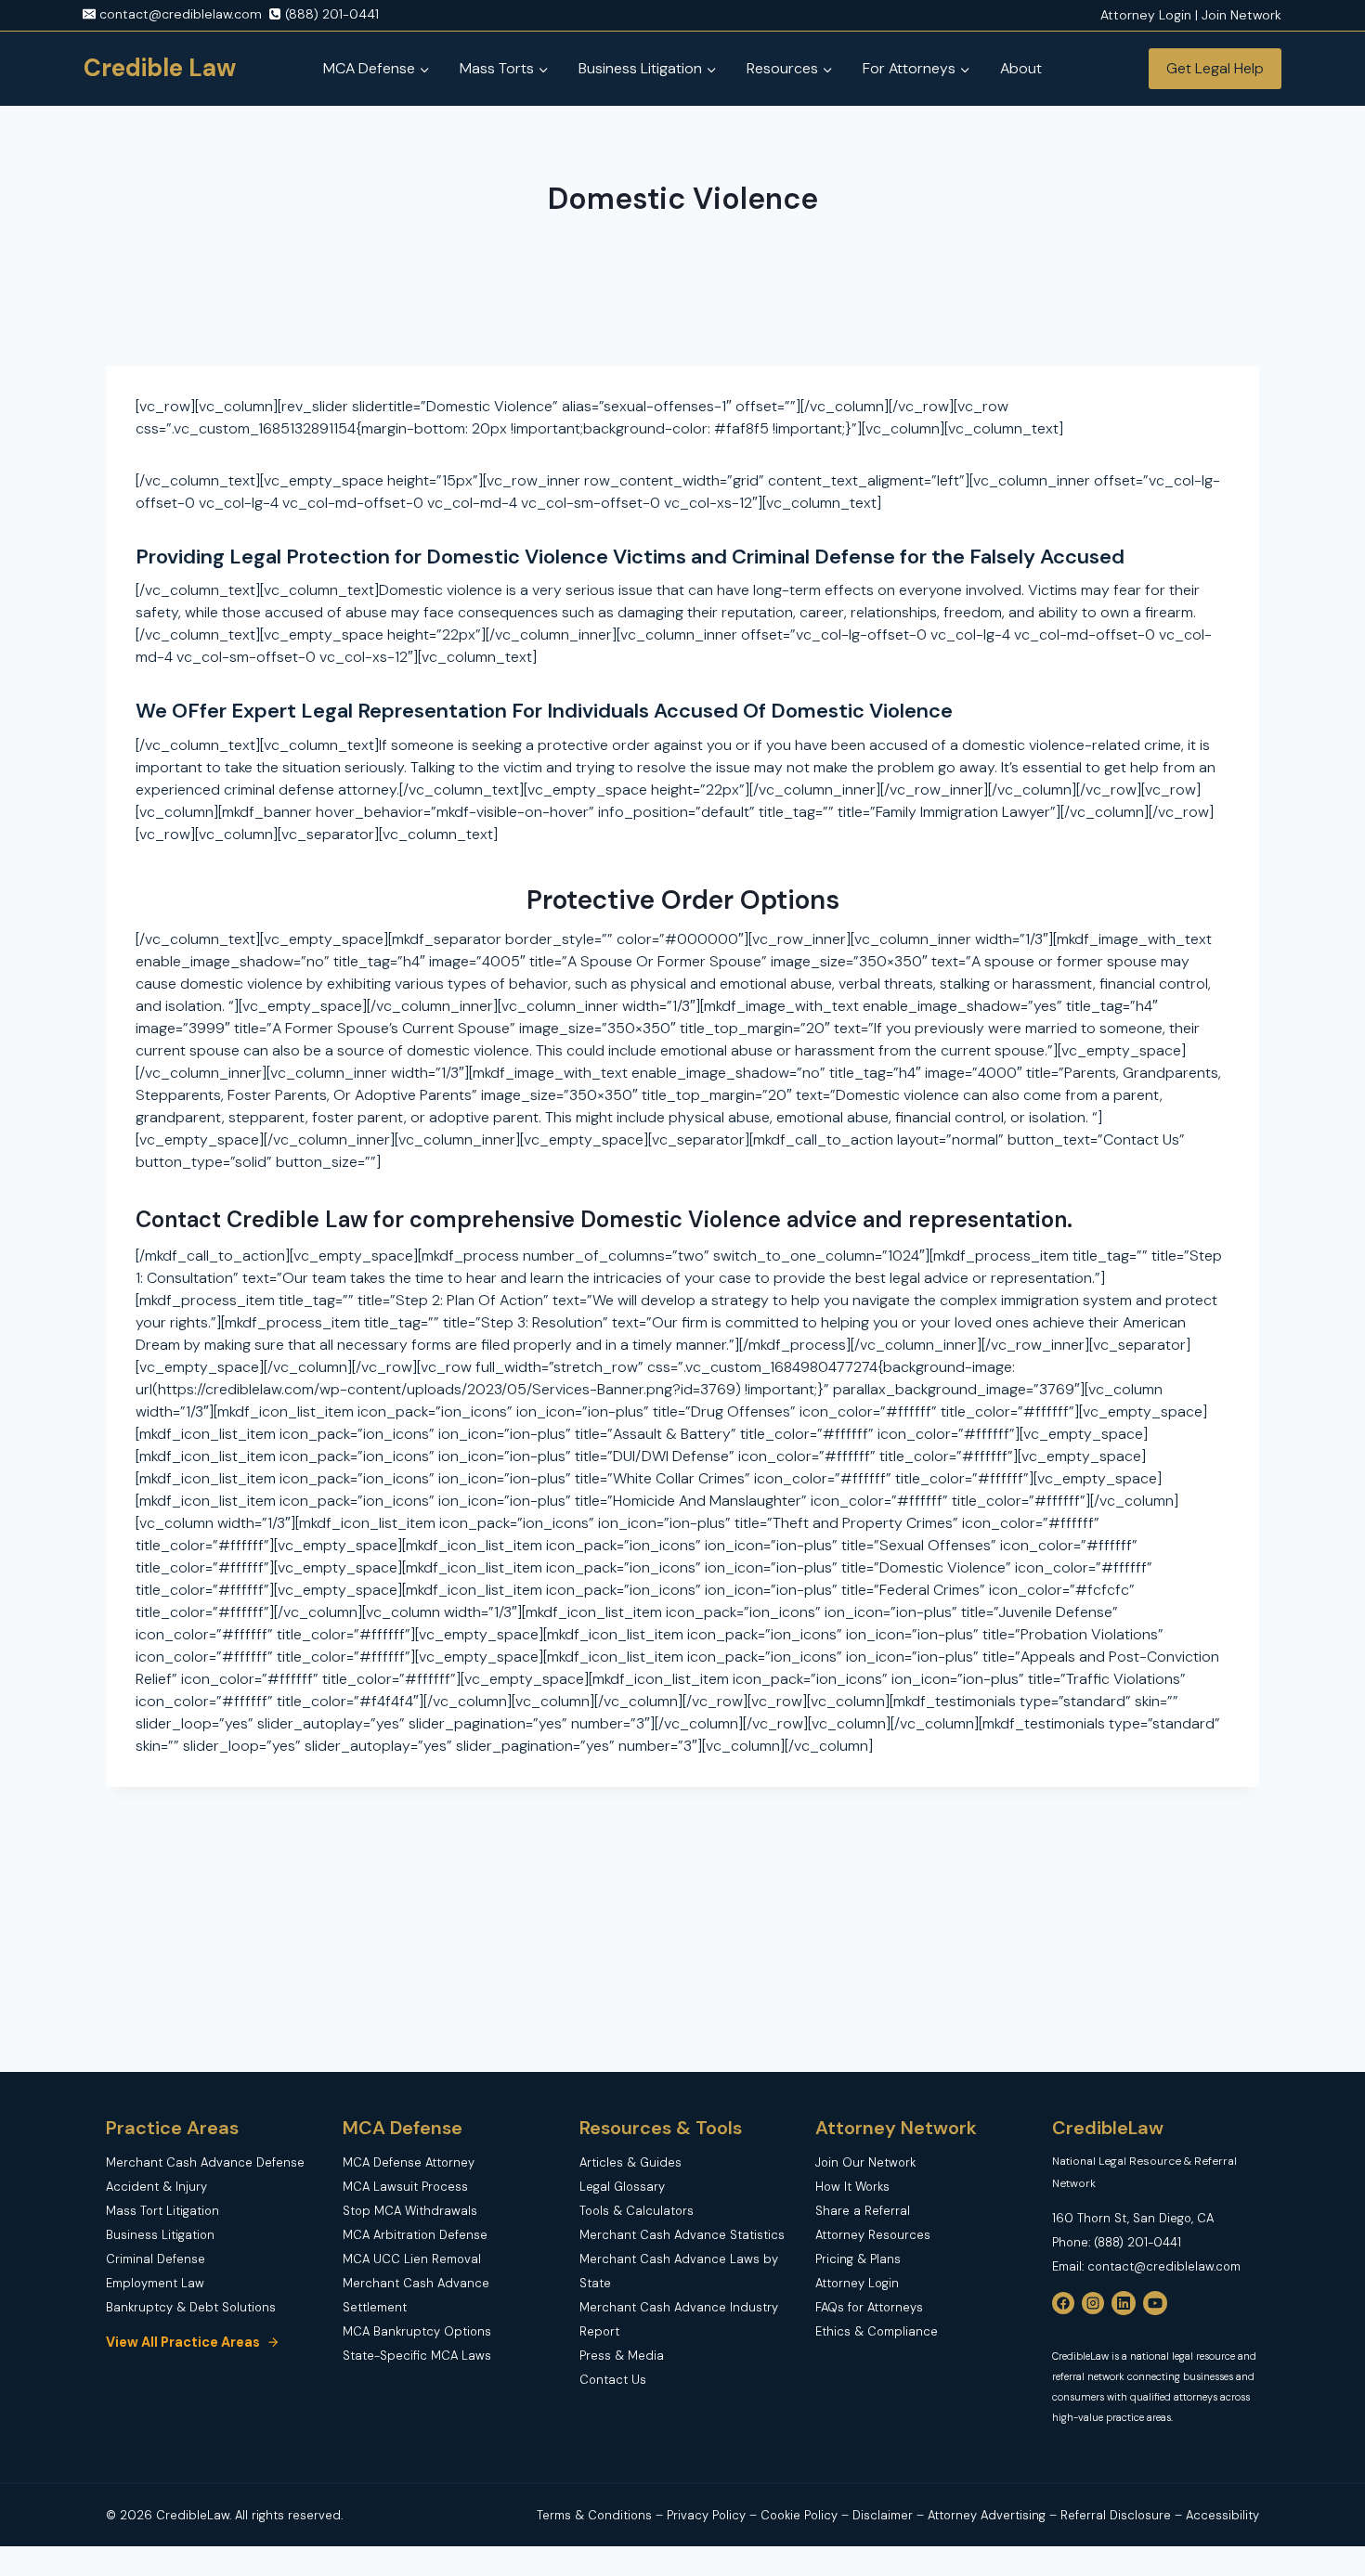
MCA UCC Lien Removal (412, 2259)
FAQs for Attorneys (869, 2307)
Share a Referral (863, 2211)
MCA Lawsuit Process (405, 2187)
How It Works (852, 2187)
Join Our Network (865, 2162)
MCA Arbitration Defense (415, 2235)
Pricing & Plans (858, 2259)
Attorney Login (857, 2283)
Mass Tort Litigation (162, 2211)
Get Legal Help (1215, 68)
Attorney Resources (873, 2235)
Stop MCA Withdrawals (410, 2211)
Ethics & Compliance (877, 2331)
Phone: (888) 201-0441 (1117, 2242)
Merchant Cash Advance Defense (205, 2162)
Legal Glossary (622, 2187)
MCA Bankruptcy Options (417, 2331)
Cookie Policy (799, 2515)
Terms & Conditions (594, 2515)
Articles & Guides (630, 2162)
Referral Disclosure (1116, 2515)
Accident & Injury (156, 2187)
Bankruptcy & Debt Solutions (191, 2307)
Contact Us (613, 2380)
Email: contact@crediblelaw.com (1146, 2266)
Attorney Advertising (987, 2515)
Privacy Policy (708, 2515)
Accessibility (1222, 2515)
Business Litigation (160, 2235)
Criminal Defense (156, 2259)
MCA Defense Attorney (409, 2162)
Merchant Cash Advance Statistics (682, 2235)
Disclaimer (884, 2515)
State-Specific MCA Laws (417, 2356)
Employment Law (155, 2283)
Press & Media (622, 2356)
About (1021, 68)
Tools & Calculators (637, 2211)
